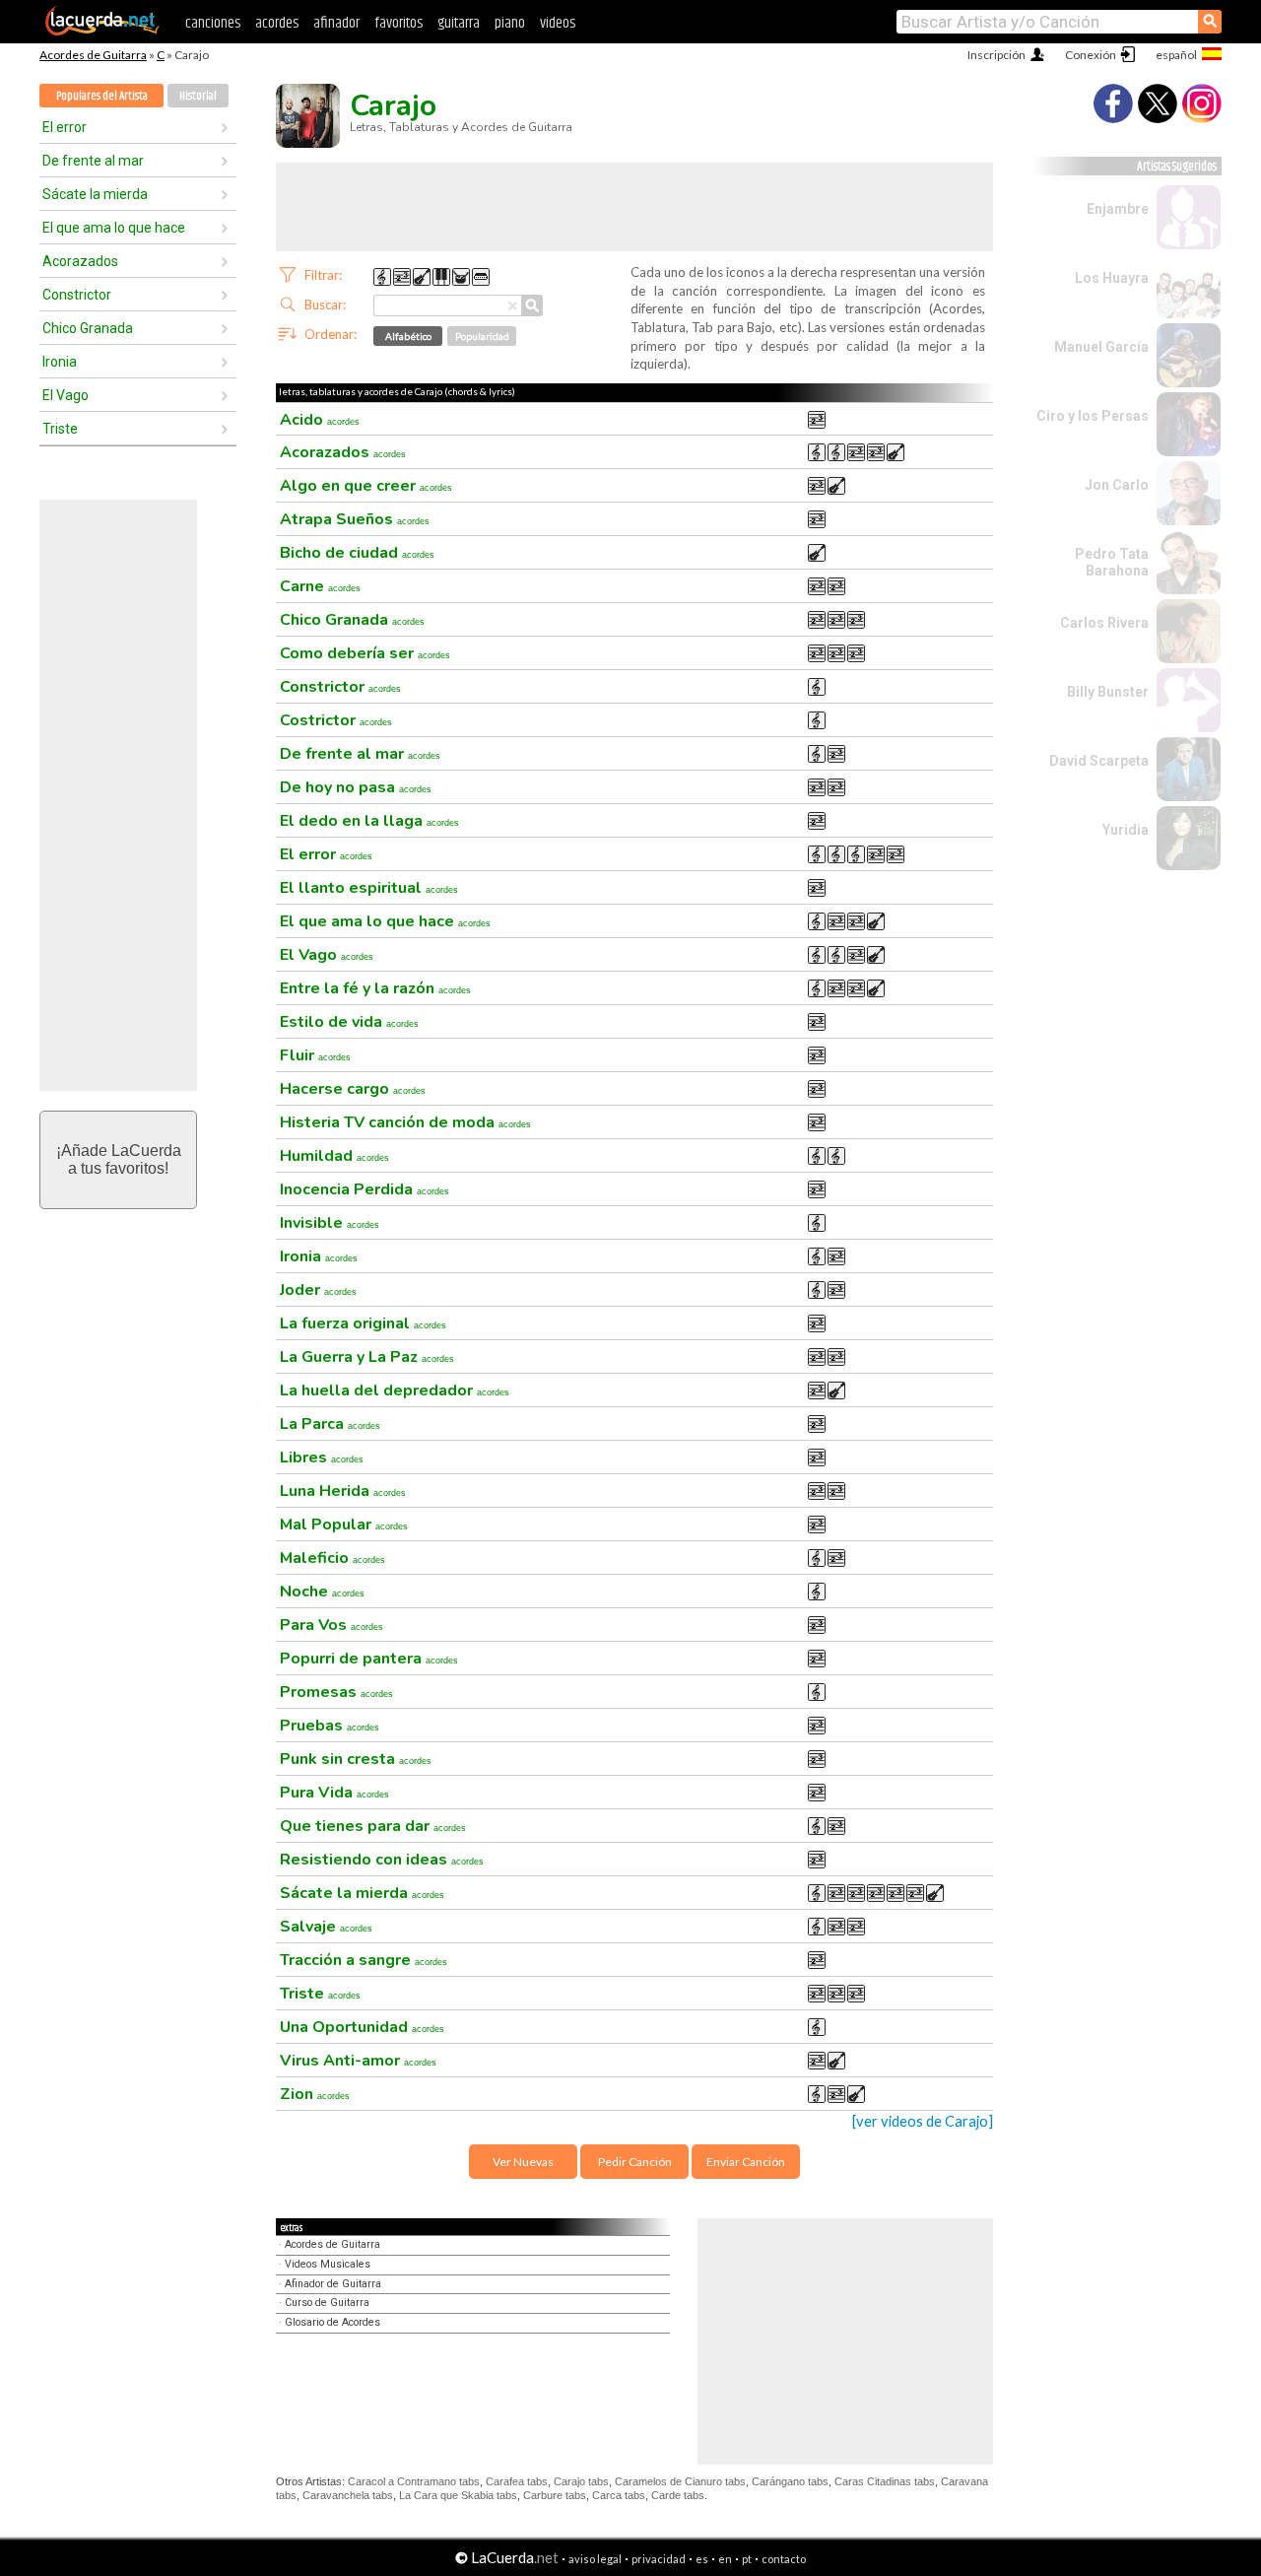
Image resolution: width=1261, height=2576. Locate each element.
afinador (336, 23)
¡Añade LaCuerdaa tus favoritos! (119, 1159)
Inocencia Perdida (365, 1189)
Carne (320, 586)
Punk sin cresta (356, 1759)
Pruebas (330, 1726)
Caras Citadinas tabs (885, 2481)
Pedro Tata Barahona (1112, 562)
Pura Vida (334, 1793)
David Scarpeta (1099, 761)
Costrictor (336, 720)
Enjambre (1118, 209)
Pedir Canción (635, 2162)
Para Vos (332, 1625)
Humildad (334, 1156)
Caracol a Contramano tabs (414, 2481)
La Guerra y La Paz (367, 1357)
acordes (277, 23)
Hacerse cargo (353, 1089)
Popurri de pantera (369, 1659)
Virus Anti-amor (358, 2061)
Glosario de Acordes (332, 2322)
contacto (784, 2559)
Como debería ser (365, 653)
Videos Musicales (328, 2264)
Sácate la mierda (95, 194)
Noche (322, 1592)
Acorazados (80, 261)
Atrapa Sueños (355, 519)
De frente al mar (93, 161)
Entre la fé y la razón (375, 988)
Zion (315, 2094)
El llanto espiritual (369, 888)
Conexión (1091, 55)
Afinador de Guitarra (333, 2284)
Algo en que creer (366, 486)
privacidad (659, 2559)
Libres (322, 1457)
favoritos (398, 23)
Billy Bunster (1108, 692)
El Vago (66, 395)
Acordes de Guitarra (93, 55)
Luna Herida (343, 1491)
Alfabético (408, 336)
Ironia (60, 362)
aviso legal (595, 2559)
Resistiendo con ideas (382, 1860)
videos (558, 23)
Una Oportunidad (362, 2027)
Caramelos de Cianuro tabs (680, 2481)
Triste (60, 429)
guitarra (459, 23)
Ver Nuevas (523, 2162)
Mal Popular (344, 1525)
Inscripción (996, 55)
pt (747, 2559)
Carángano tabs (790, 2481)
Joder (318, 1290)
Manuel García (1101, 347)
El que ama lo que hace (114, 228)
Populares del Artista (102, 96)
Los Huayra (1112, 278)
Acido (320, 420)
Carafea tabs (517, 2481)
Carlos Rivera (1104, 623)
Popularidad (482, 336)
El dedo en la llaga (369, 821)
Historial (198, 96)
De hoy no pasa (356, 787)
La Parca (330, 1424)
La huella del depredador (395, 1390)
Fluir (315, 1055)
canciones (213, 23)
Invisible (330, 1223)
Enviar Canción (746, 2162)
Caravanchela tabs (348, 2495)
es (702, 2559)
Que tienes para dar (373, 1826)
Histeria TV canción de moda (405, 1122)
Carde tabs (678, 2495)
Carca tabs (619, 2495)
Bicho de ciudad (357, 553)
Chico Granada (88, 328)
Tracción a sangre (364, 1960)
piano (510, 23)
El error (65, 127)
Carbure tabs (555, 2495)
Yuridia (1126, 830)
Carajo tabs (581, 2481)
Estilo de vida (349, 1022)
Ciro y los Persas (1093, 416)
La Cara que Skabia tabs (458, 2495)
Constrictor (77, 295)
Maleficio (332, 1558)
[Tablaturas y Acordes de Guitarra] (102, 32)
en (725, 2559)
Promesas (336, 1692)
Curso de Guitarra (327, 2303)
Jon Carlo (1117, 485)
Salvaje (326, 1927)
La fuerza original (363, 1323)
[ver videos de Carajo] (923, 2121)
